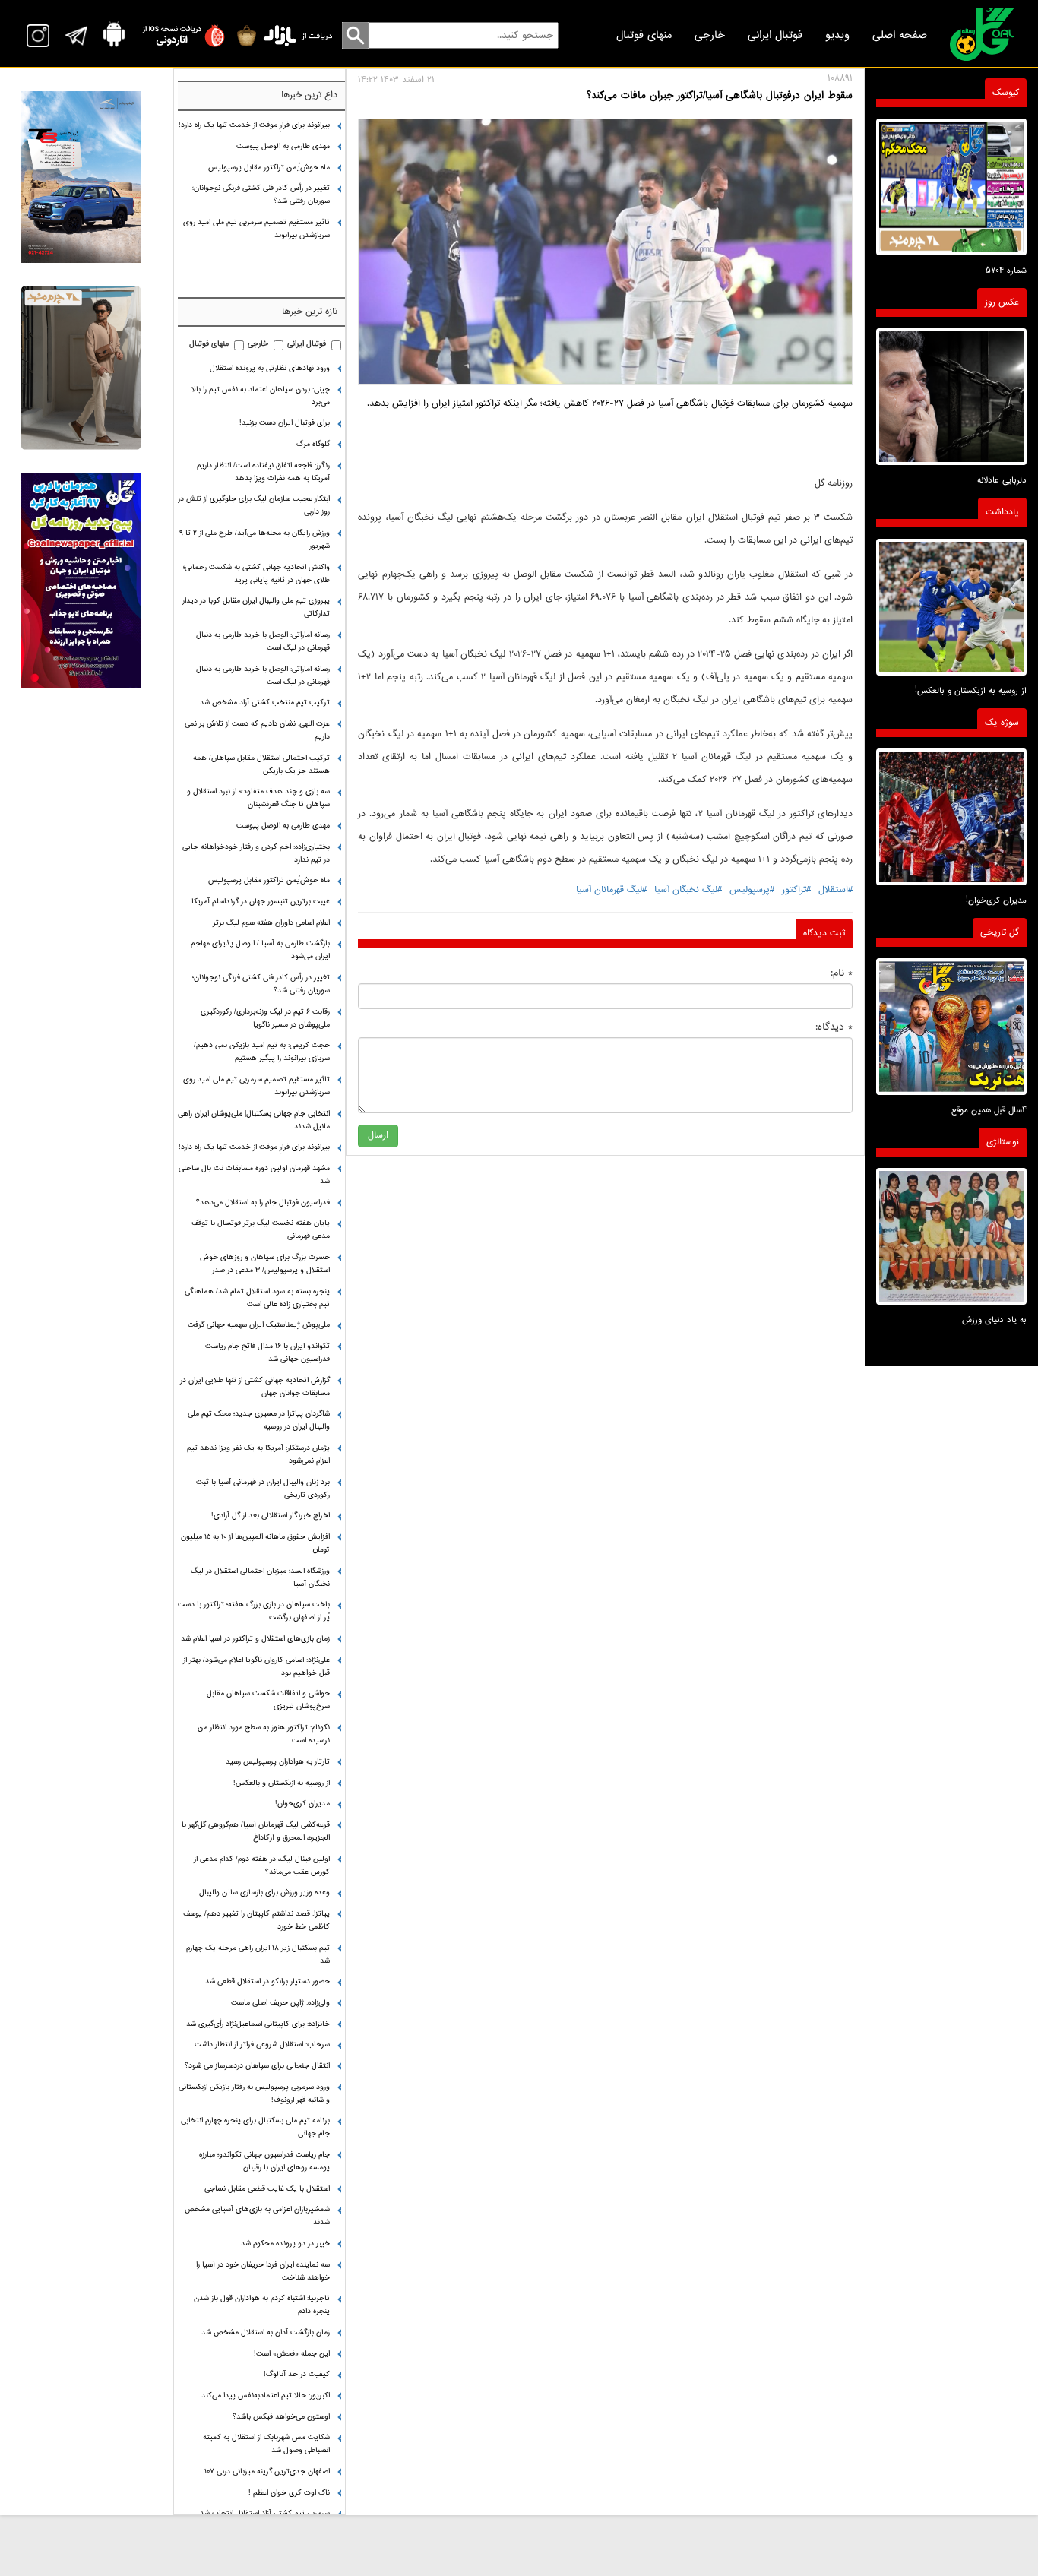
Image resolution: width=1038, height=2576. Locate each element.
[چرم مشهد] (81, 368)
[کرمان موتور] (81, 177)
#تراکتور (796, 890)
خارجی (710, 35)
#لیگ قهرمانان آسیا (611, 890)
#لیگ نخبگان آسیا (688, 890)
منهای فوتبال (644, 35)
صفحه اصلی (900, 35)
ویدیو (837, 35)
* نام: (842, 973)
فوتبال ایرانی (775, 35)
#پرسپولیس (752, 890)
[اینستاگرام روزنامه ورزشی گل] (81, 580)
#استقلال (835, 890)
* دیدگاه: (834, 1027)
